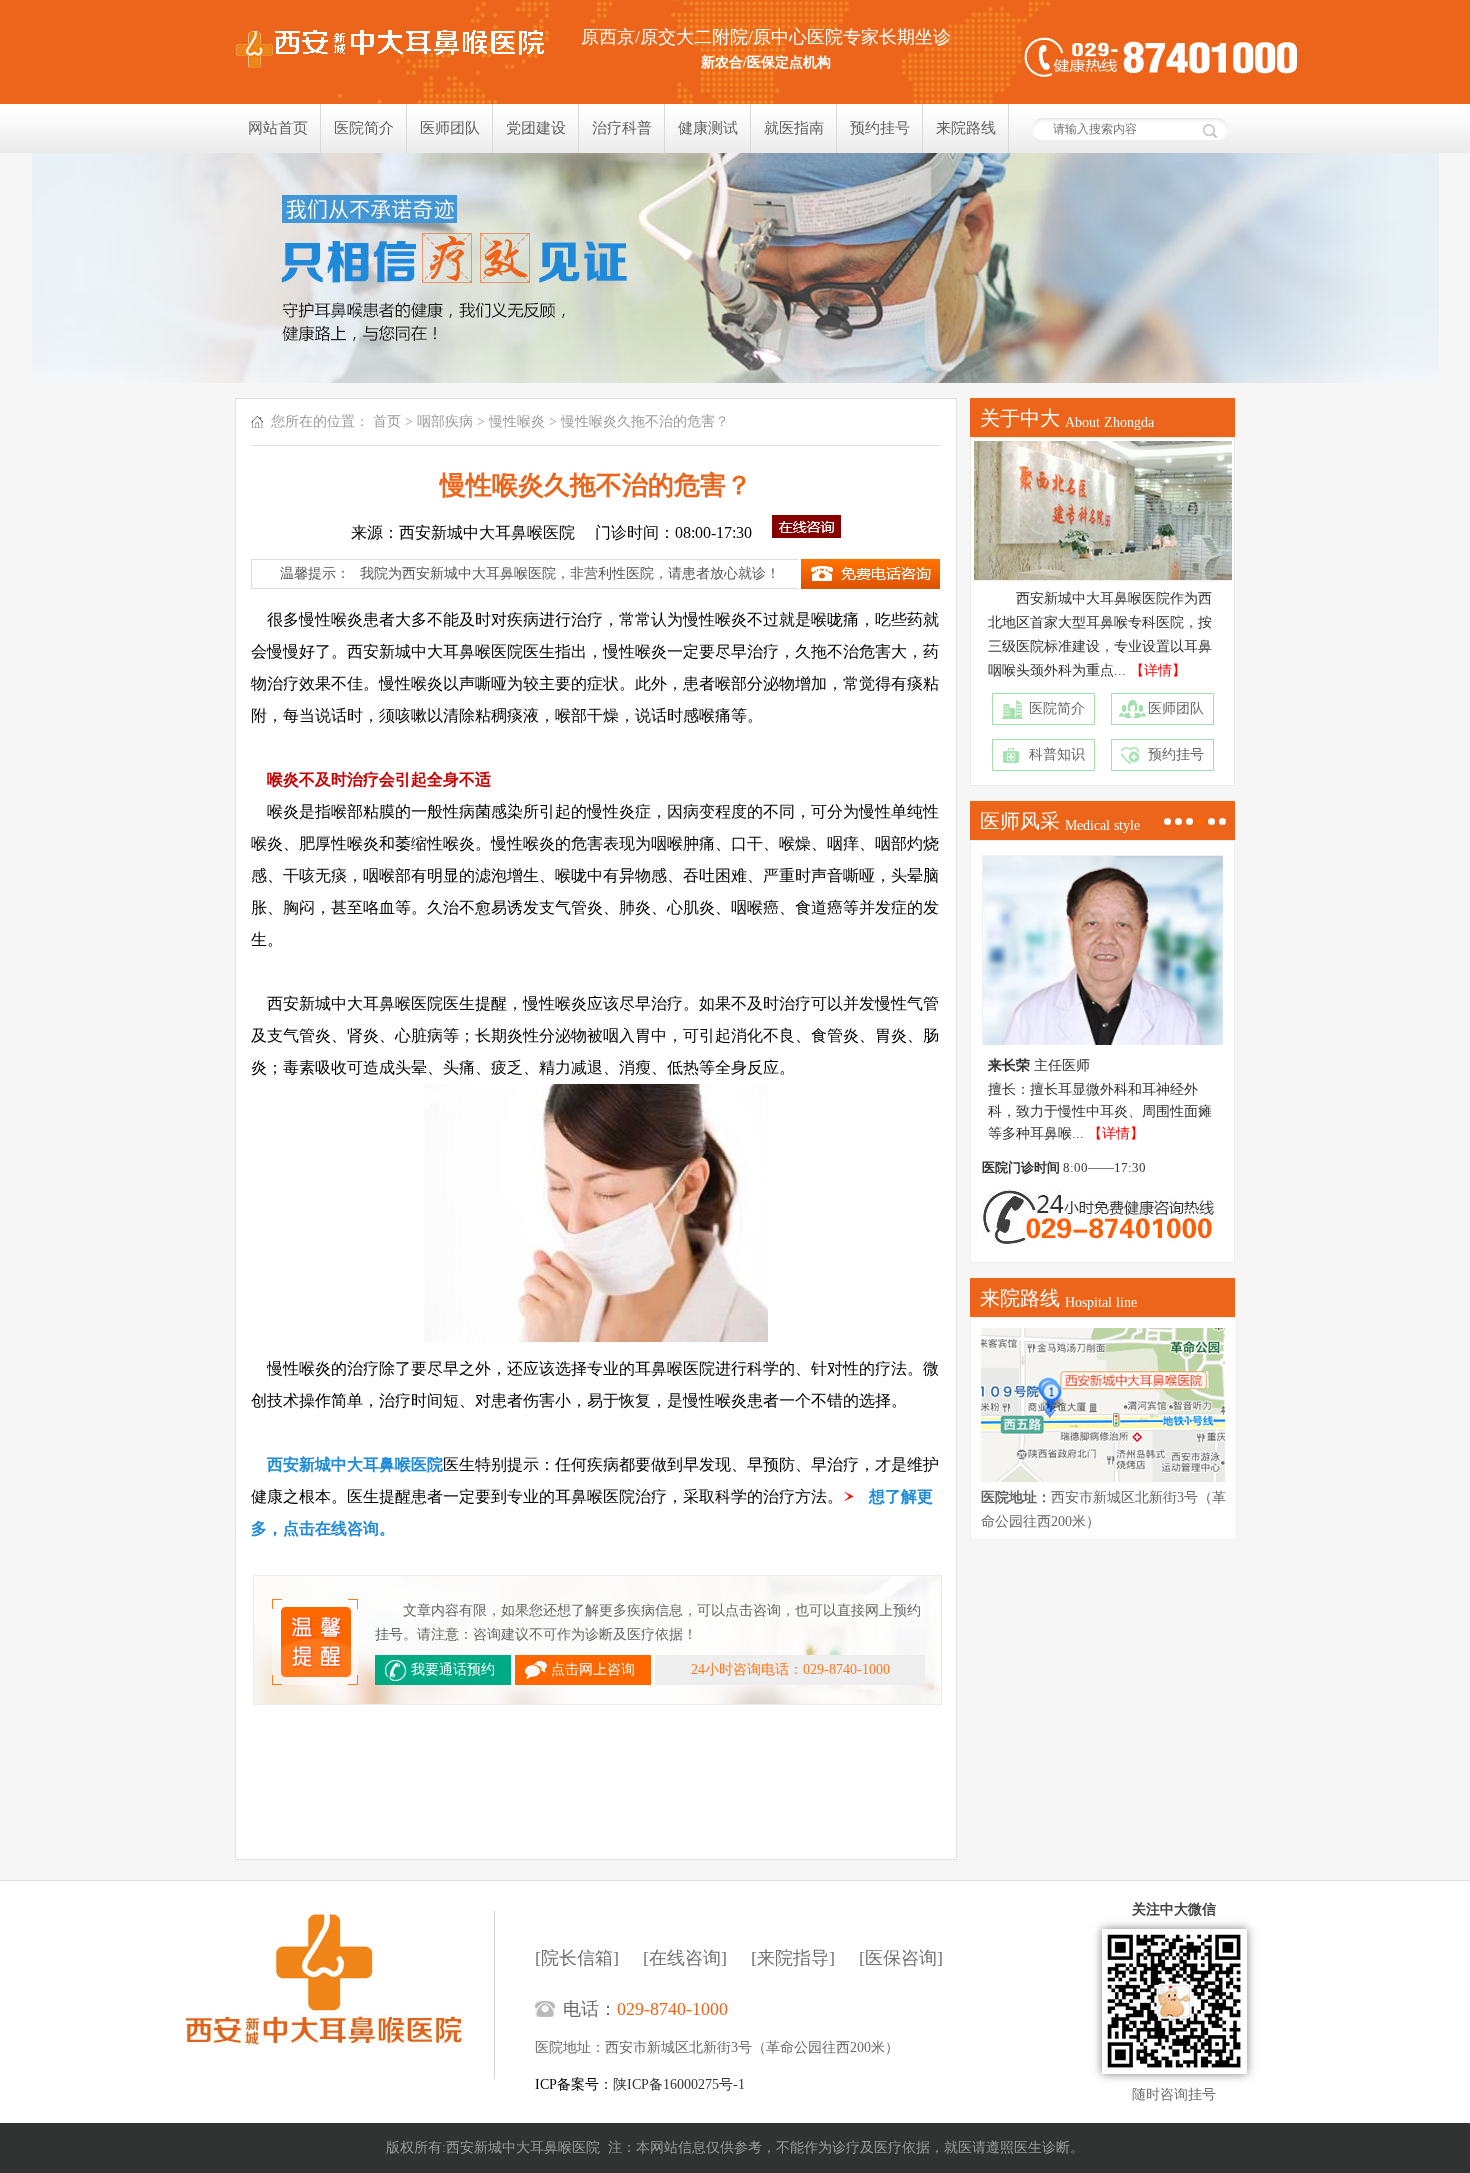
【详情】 (1158, 670)
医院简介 (364, 128)
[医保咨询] (901, 1958)
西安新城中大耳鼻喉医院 (339, 1995)
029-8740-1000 (672, 2009)
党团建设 (536, 128)
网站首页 (278, 128)
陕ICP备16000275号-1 (679, 2084)
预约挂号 (880, 128)
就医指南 (794, 128)
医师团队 (450, 128)
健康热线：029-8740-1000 (1161, 57)
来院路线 (966, 128)
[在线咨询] (685, 1958)
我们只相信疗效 (735, 268)
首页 (387, 421)
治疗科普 (622, 128)
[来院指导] (793, 1958)
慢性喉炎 (517, 421)
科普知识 (1057, 754)
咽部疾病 (445, 421)
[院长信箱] (577, 1958)
